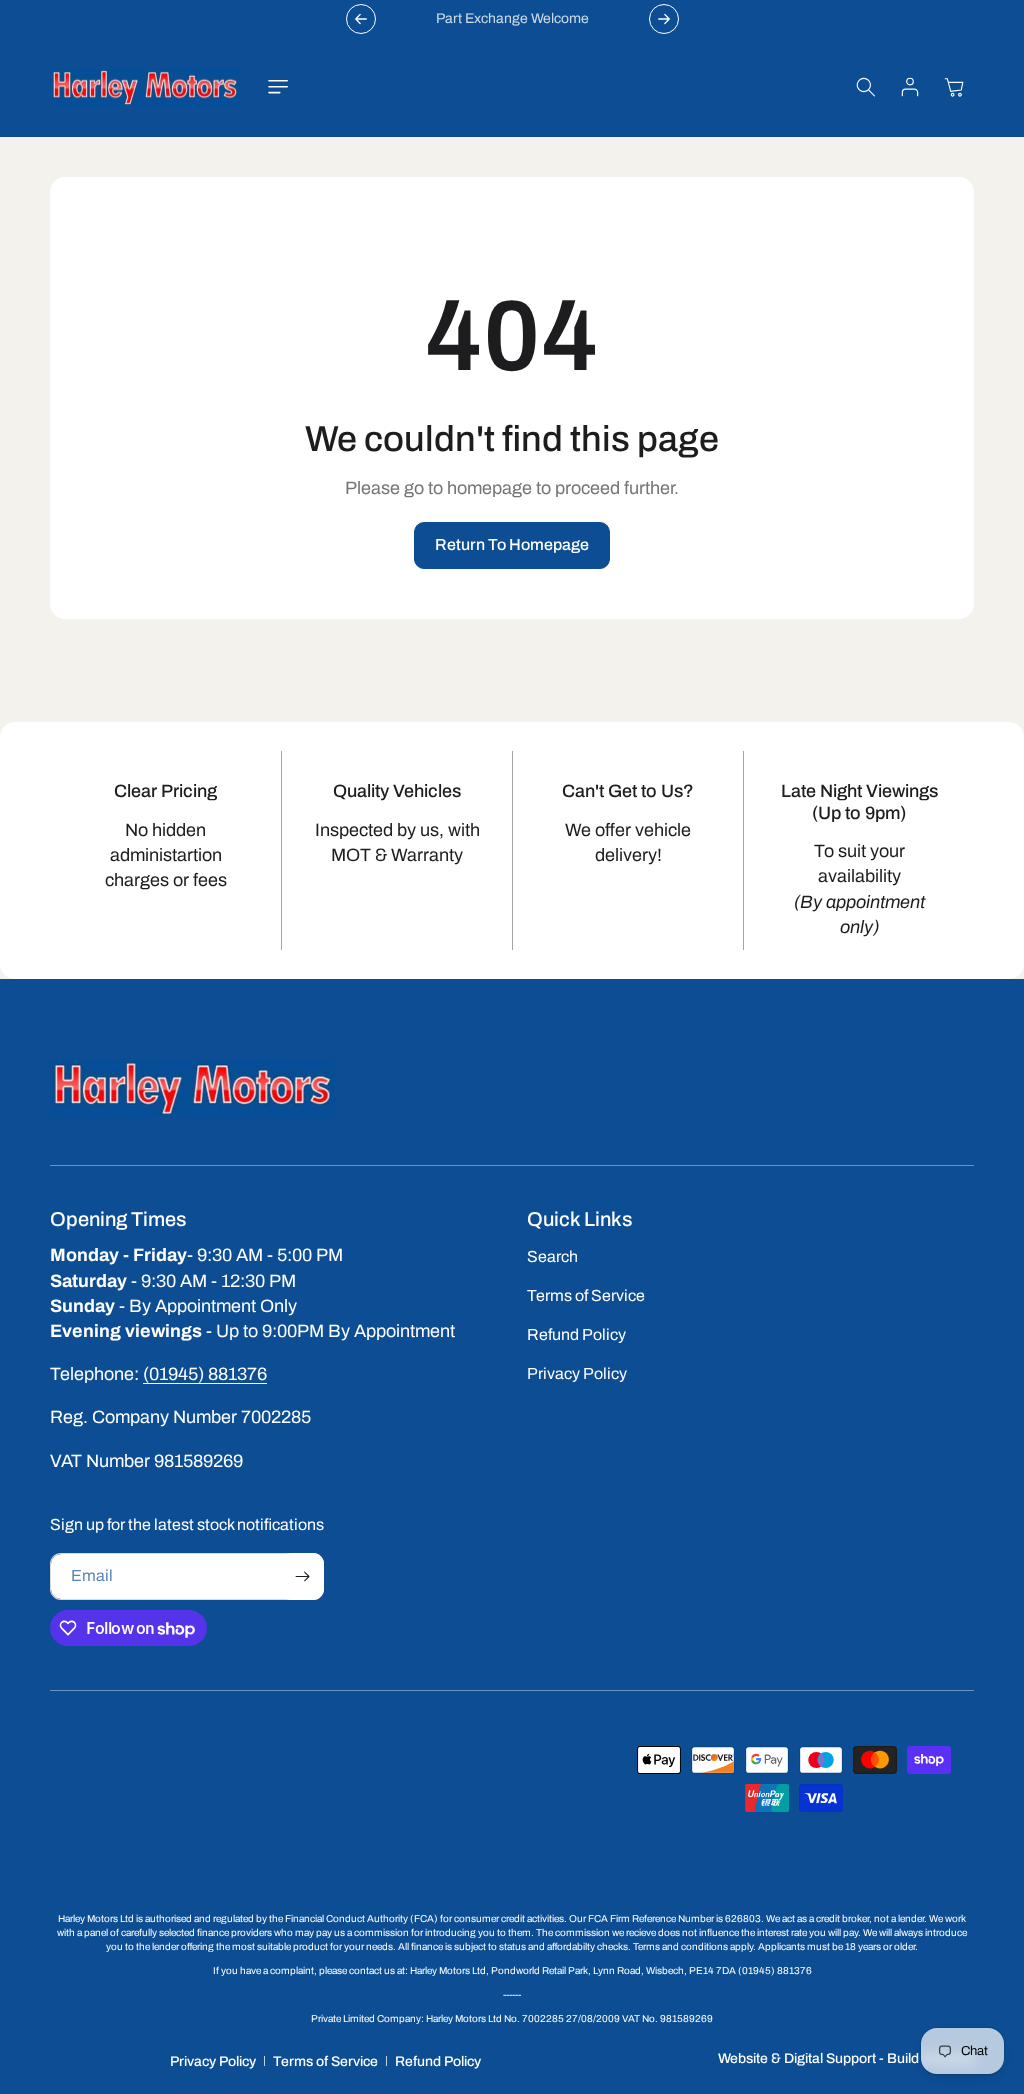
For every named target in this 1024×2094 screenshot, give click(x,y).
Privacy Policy (213, 2061)
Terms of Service (325, 2061)
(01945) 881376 (205, 1374)
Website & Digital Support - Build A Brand (846, 2058)
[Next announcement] (664, 19)
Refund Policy (438, 2061)
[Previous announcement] (361, 19)
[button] (278, 87)
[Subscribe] (302, 1576)
